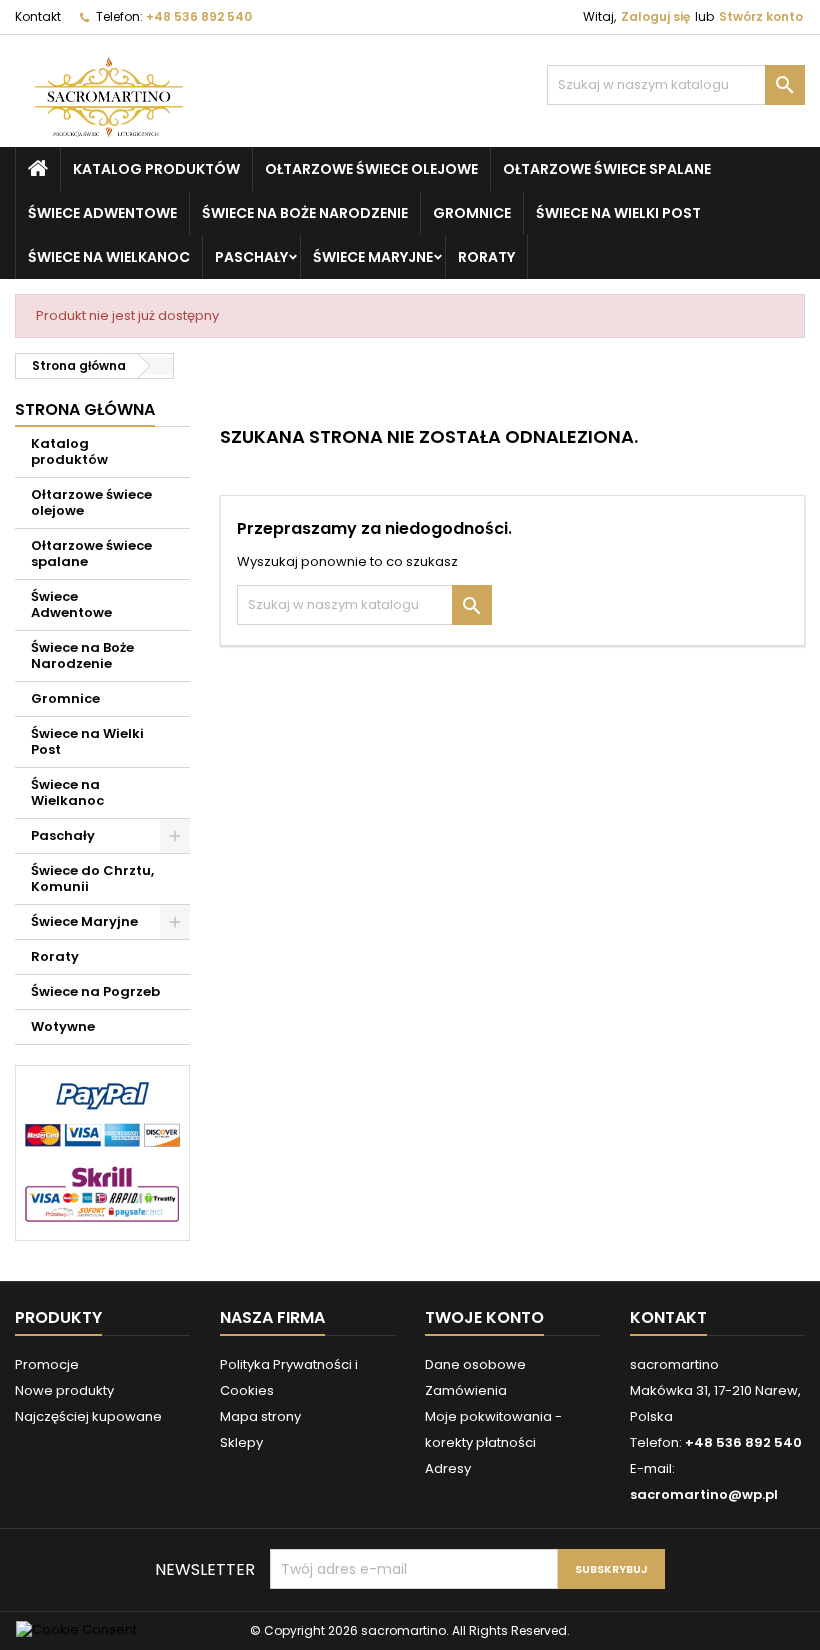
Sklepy (241, 1442)
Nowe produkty (64, 1390)
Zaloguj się (655, 16)
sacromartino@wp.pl (704, 1494)
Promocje (47, 1364)
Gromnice (472, 213)
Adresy (448, 1468)
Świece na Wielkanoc (109, 257)
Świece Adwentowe (102, 213)
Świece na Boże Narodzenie (305, 213)
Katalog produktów (156, 169)
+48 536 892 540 (199, 16)
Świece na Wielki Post (618, 213)
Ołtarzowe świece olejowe (371, 169)
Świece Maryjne (373, 257)
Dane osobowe (475, 1364)
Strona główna (85, 409)
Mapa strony (260, 1416)
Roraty (486, 257)
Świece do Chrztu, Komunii (92, 878)
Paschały (251, 257)
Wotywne (63, 1026)
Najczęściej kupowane (88, 1416)
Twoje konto (484, 1317)
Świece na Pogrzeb (95, 991)
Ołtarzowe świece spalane (607, 169)
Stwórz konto (761, 16)
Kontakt (38, 16)
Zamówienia (466, 1390)
